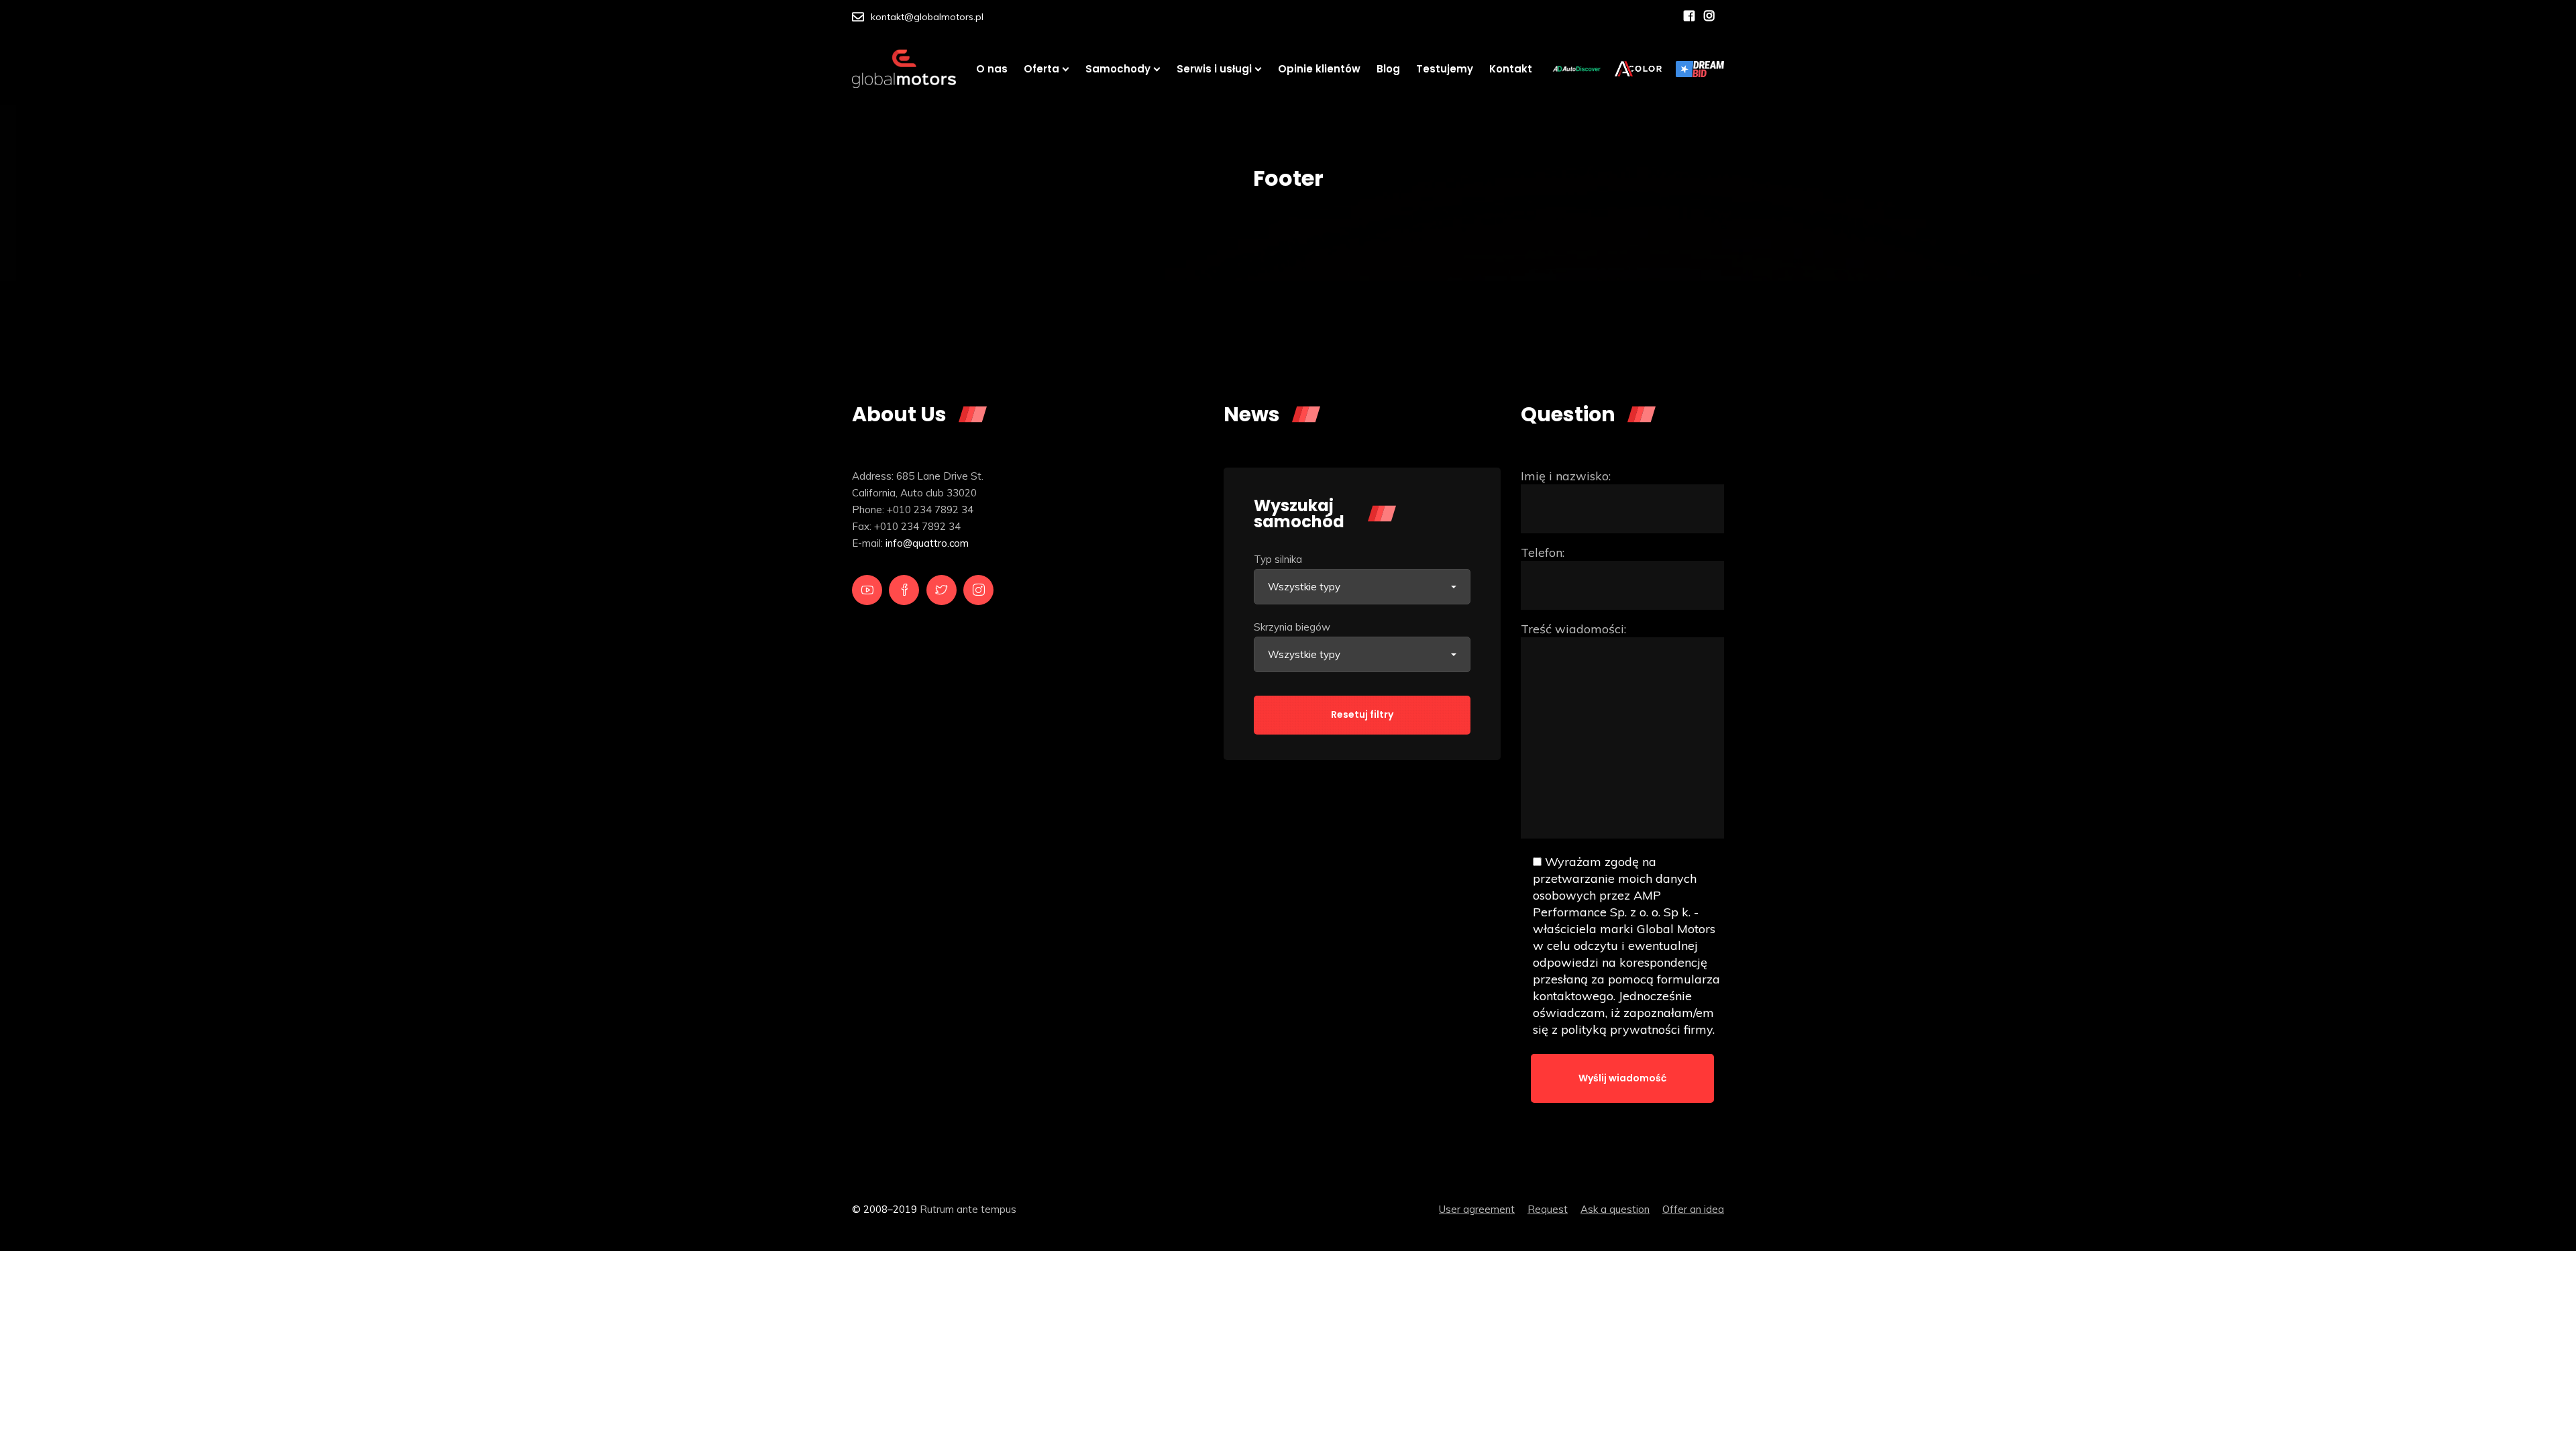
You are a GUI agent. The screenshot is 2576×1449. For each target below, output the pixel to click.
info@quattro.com (927, 543)
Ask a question (1615, 1209)
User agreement (1477, 1209)
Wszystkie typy (1304, 587)
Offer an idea (1693, 1209)
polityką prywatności (1621, 1029)
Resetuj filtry (1362, 714)
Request (1548, 1209)
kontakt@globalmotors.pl (927, 17)
